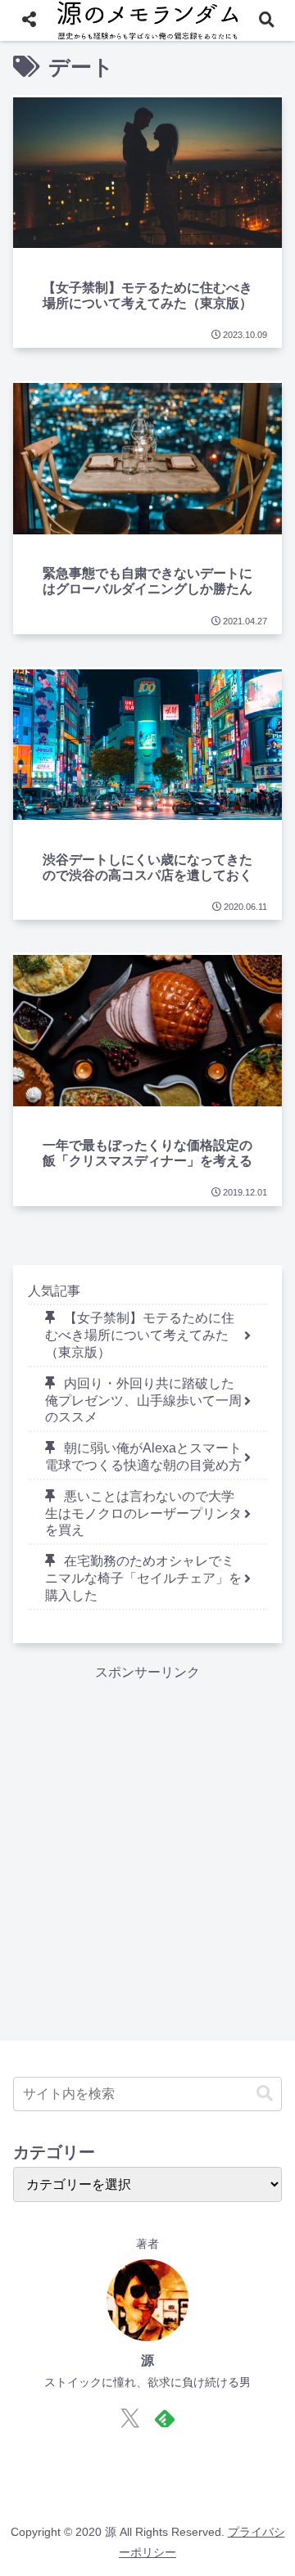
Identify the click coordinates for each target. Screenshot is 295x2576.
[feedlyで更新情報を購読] (165, 2418)
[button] (265, 2094)
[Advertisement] (147, 1832)
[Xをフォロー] (130, 2418)
